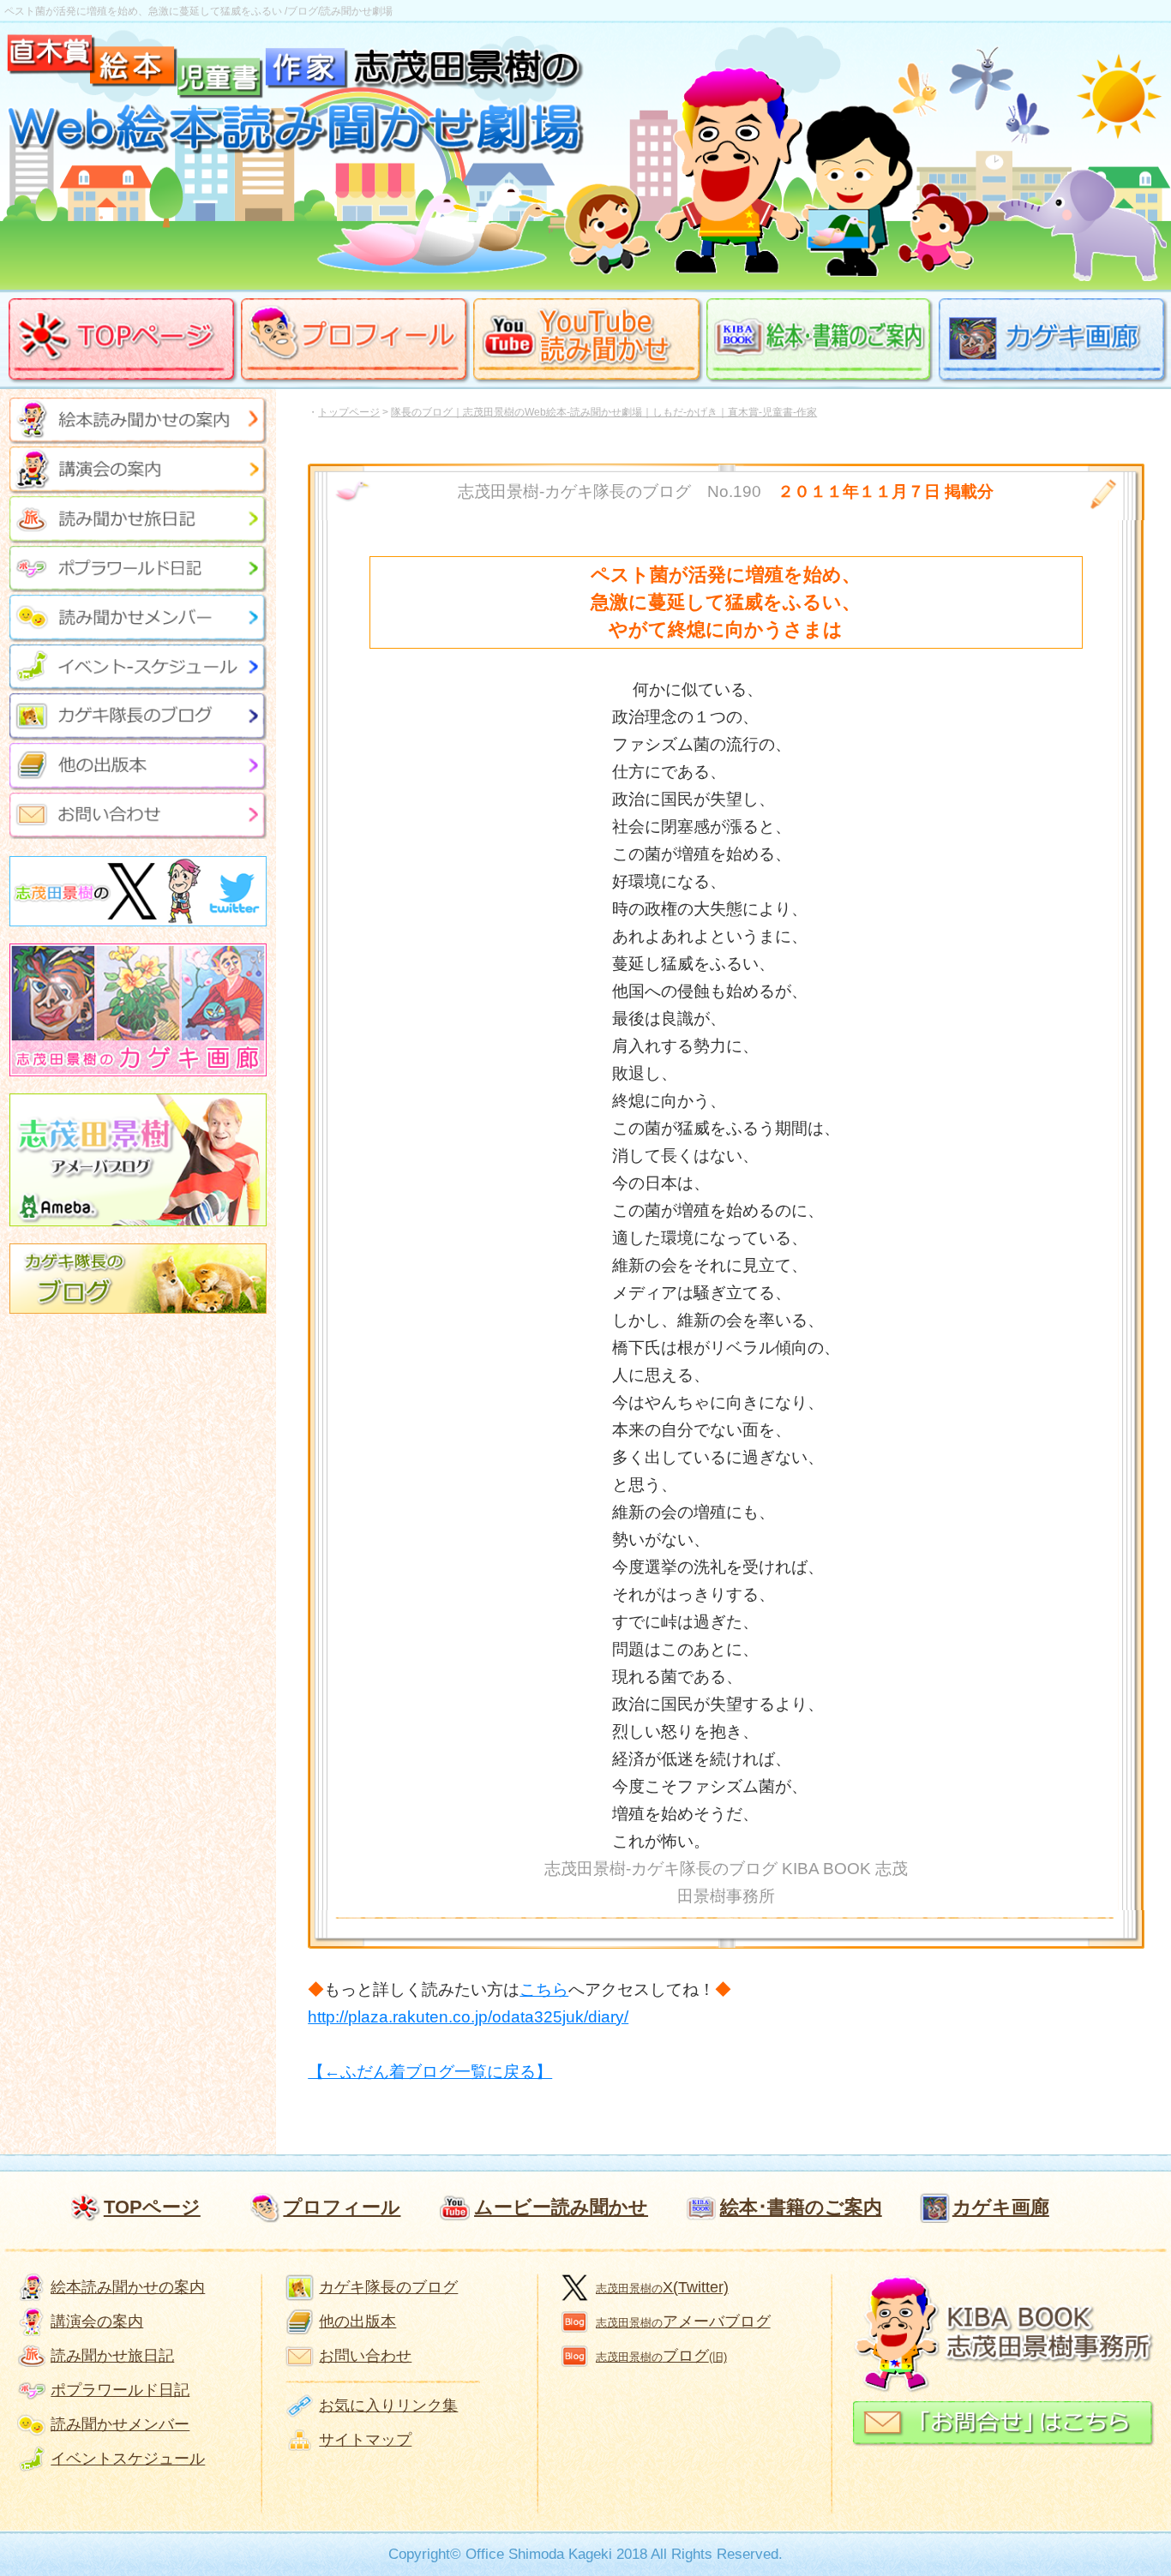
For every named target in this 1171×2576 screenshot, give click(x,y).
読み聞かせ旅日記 (112, 2356)
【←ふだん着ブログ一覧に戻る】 (430, 2072)
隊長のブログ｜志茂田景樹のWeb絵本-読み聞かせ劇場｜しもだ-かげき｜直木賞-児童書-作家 (604, 412)
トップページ (349, 412)
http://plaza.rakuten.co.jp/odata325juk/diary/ (468, 2017)
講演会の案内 (97, 2321)
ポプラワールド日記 (120, 2390)
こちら (544, 1989)
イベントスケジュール (128, 2459)
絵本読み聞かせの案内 (128, 2287)
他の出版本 (357, 2321)
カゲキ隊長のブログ (388, 2287)
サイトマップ (365, 2440)
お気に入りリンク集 (388, 2405)
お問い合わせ (365, 2356)
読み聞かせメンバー (120, 2424)
